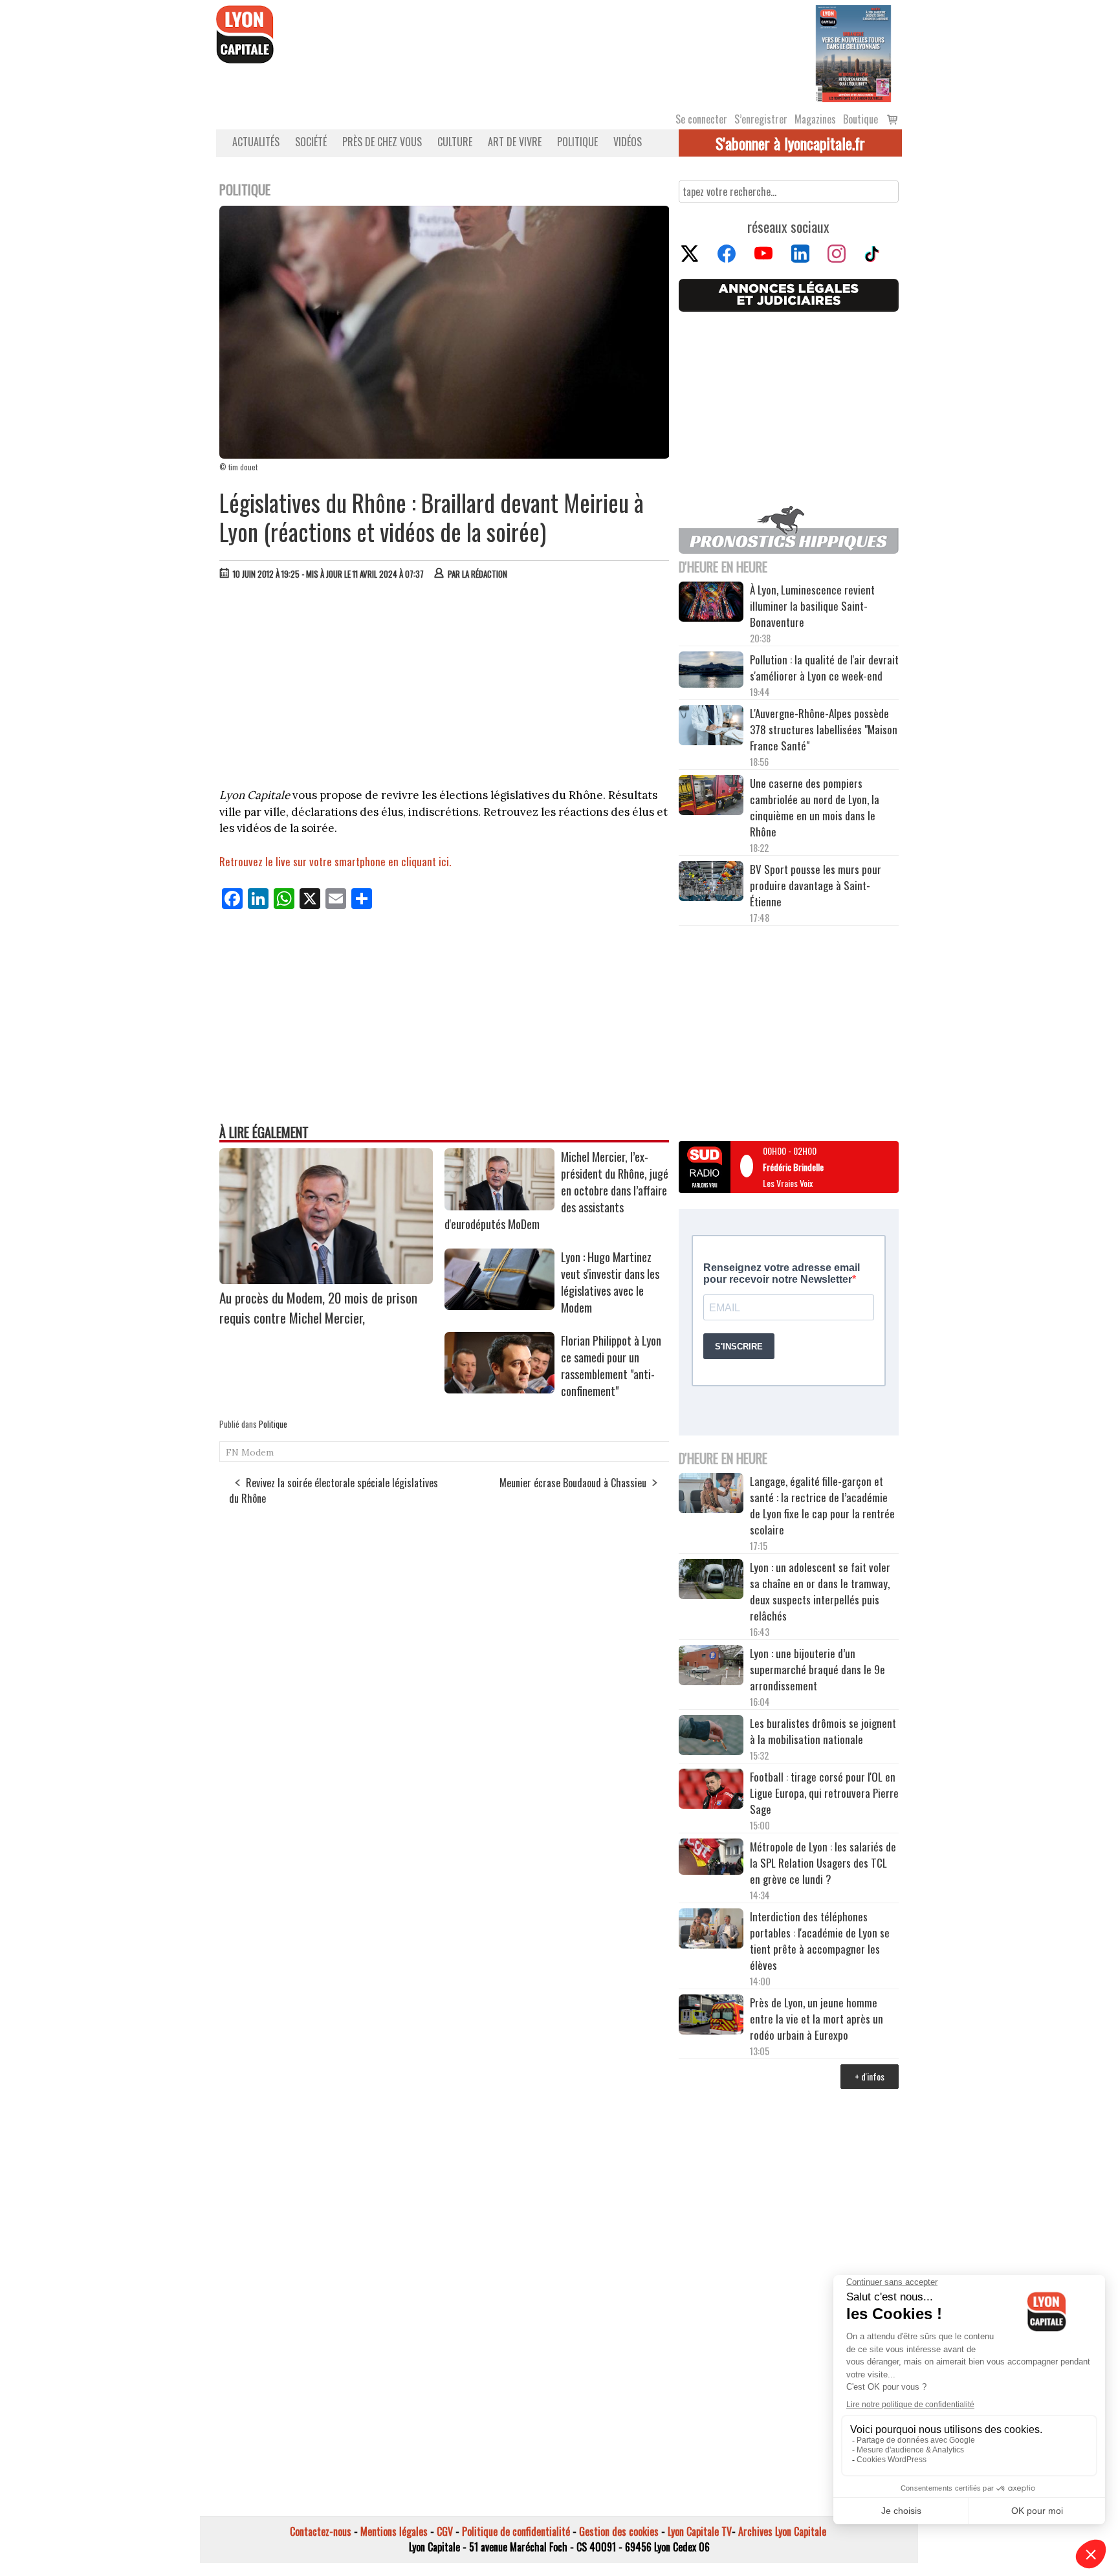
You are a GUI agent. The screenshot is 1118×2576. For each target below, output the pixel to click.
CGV (445, 2531)
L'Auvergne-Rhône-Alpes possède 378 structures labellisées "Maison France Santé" (824, 729)
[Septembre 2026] (853, 52)
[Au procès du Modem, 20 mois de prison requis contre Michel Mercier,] (326, 1280)
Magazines (815, 119)
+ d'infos (870, 2076)
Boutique (860, 119)
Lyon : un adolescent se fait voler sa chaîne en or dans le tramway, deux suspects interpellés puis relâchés (820, 1591)
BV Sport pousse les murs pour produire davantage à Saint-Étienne (816, 885)
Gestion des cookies (619, 2531)
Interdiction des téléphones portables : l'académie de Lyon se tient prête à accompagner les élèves (820, 1941)
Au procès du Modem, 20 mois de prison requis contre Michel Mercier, (318, 1307)
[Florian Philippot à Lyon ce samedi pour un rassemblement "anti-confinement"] (499, 1389)
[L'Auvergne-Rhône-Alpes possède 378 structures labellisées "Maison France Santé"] (711, 727)
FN (232, 1452)
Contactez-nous (321, 2531)
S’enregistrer (761, 119)
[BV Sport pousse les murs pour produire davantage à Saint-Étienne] (711, 883)
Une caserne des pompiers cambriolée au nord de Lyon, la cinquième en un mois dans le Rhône (815, 807)
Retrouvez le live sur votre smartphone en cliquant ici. (335, 861)
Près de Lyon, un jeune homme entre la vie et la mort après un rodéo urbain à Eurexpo (817, 2019)
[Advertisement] (444, 687)
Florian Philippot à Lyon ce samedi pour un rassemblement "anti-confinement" (611, 1366)
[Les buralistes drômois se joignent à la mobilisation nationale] (711, 1737)
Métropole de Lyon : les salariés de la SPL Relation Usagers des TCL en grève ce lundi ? (823, 1863)
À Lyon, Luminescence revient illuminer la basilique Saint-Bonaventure (812, 606)
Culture (455, 142)
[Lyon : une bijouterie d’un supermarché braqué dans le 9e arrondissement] (711, 1667)
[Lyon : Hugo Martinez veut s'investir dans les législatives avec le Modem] (499, 1305)
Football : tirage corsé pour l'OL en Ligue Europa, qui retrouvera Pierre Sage (824, 1793)
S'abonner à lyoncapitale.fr (790, 143)
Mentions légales (394, 2531)
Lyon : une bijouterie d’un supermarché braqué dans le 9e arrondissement (817, 1669)
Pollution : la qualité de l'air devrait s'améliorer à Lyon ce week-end (824, 668)
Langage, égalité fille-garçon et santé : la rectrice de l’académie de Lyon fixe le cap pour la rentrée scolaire (822, 1505)
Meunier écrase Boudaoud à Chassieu (573, 1483)
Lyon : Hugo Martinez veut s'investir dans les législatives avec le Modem (610, 1282)
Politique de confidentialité (516, 2531)
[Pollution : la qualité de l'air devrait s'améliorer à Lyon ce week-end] (711, 671)
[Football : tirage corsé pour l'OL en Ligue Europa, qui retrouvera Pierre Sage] (711, 1791)
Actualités (256, 142)
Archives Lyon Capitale (782, 2531)
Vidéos (628, 142)
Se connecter (701, 119)
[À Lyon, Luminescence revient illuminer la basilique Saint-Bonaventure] (711, 603)
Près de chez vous (382, 142)
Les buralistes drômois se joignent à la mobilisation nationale (823, 1731)
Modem (258, 1452)
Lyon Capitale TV (700, 2531)
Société (311, 142)
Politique (577, 142)
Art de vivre (515, 142)
